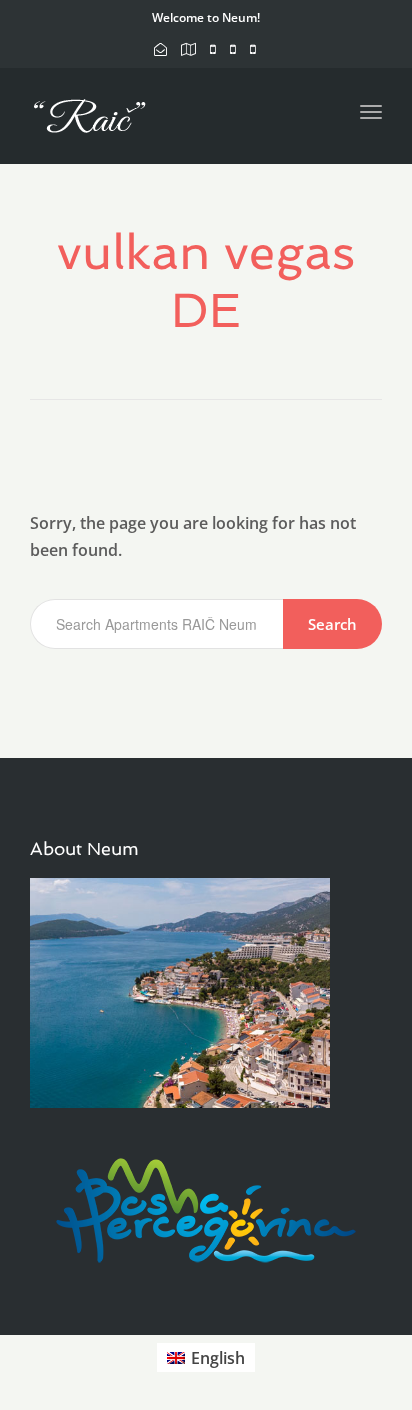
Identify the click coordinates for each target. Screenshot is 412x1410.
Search (332, 624)
